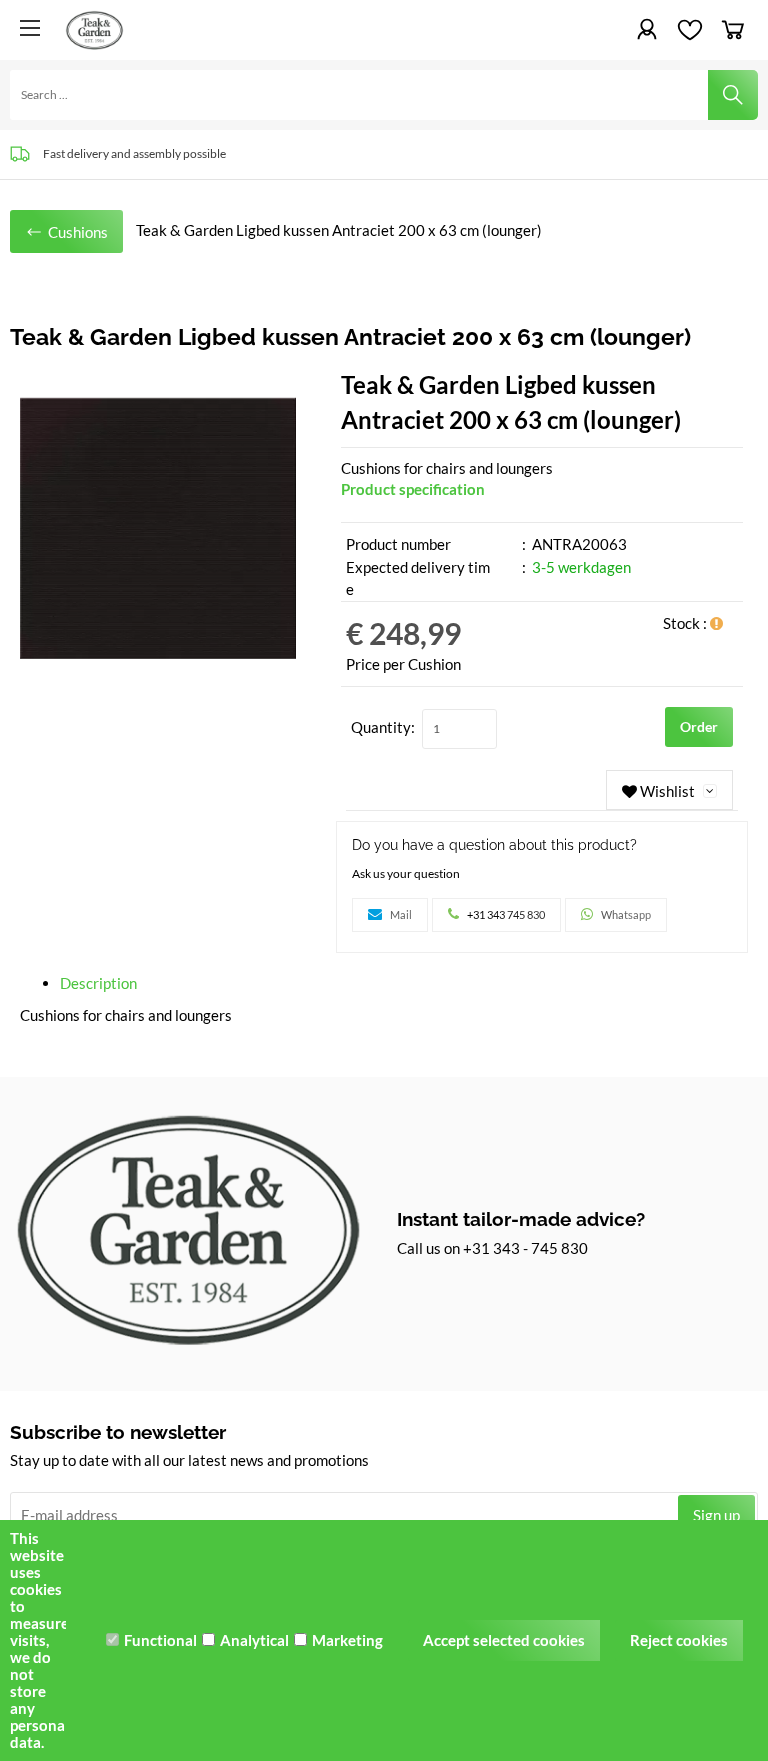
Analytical (254, 1640)
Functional (160, 1640)
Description (98, 983)
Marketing (347, 1640)
